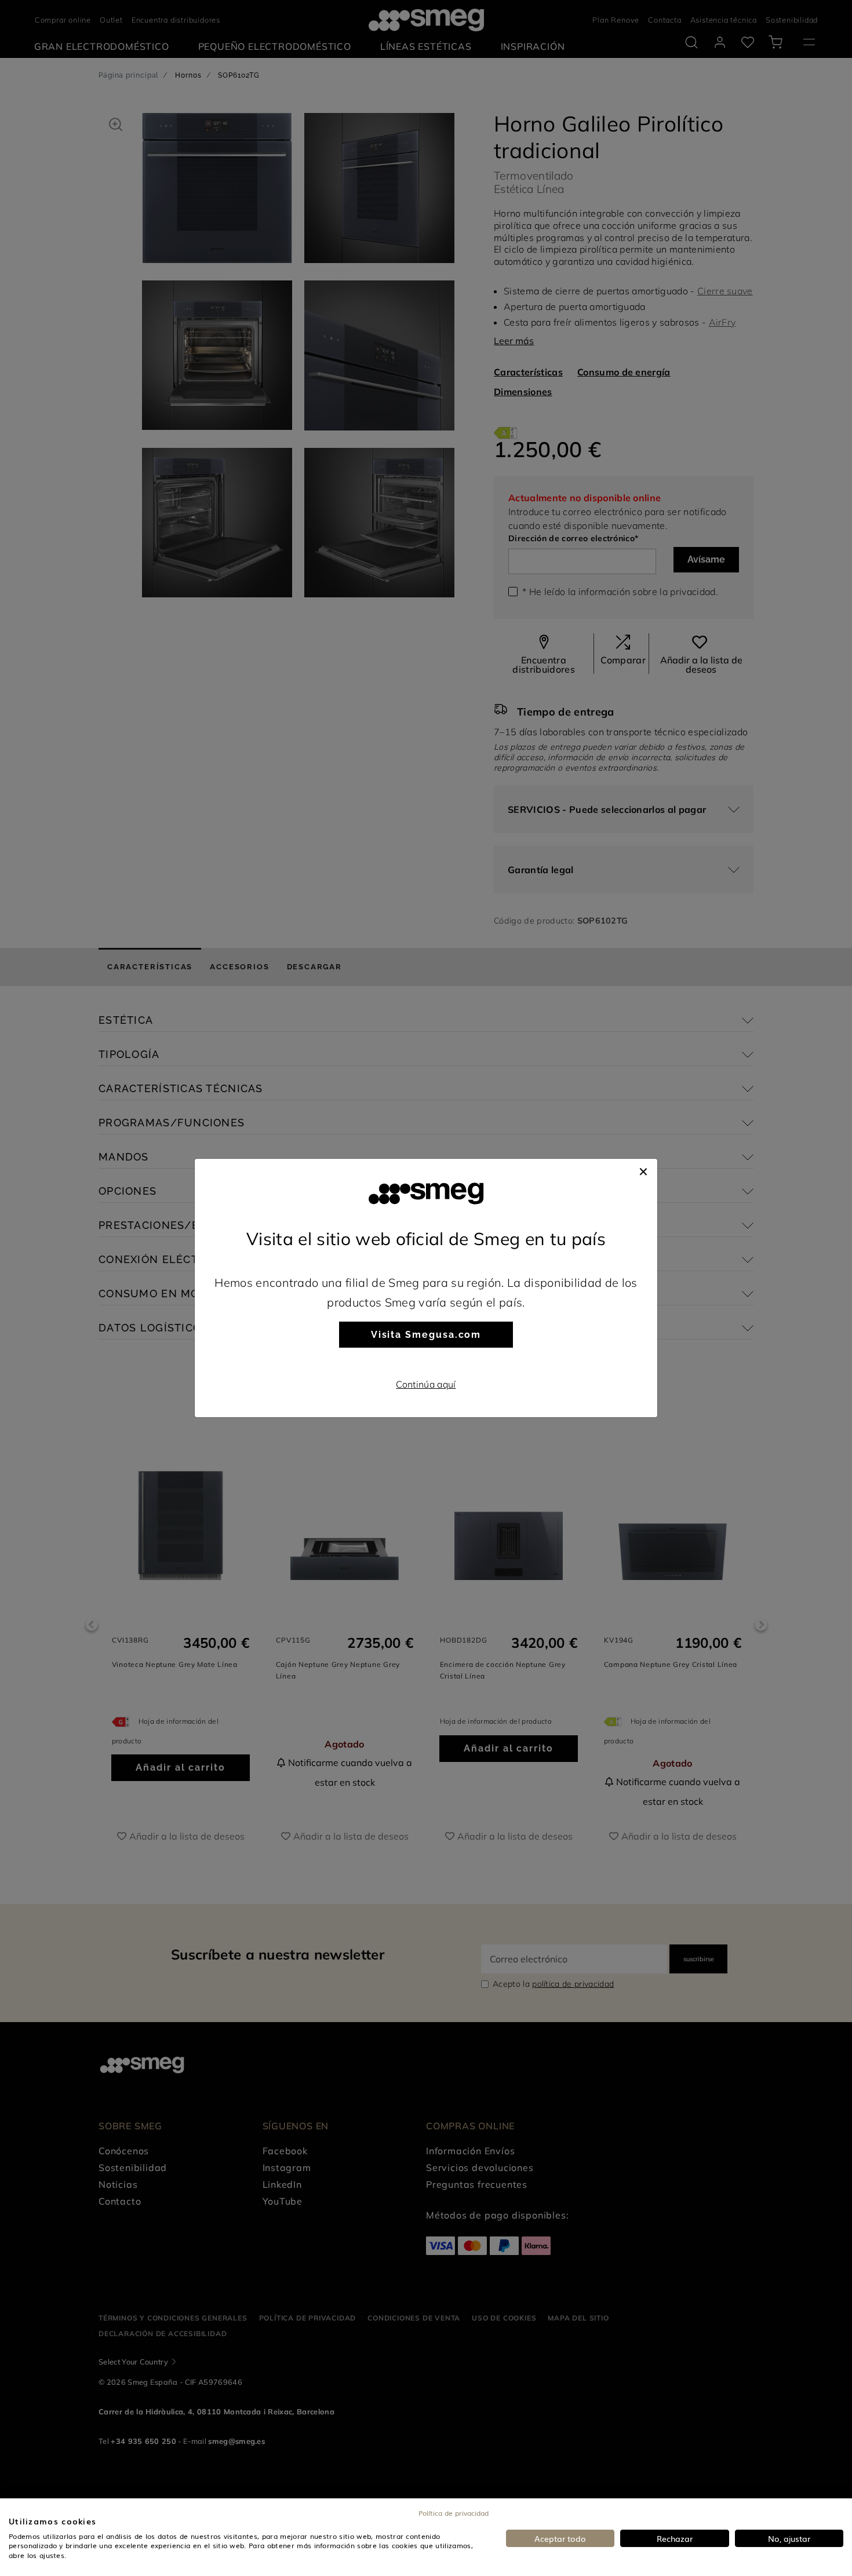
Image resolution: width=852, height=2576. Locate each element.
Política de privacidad (454, 2513)
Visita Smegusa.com (426, 1335)
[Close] (643, 1170)
